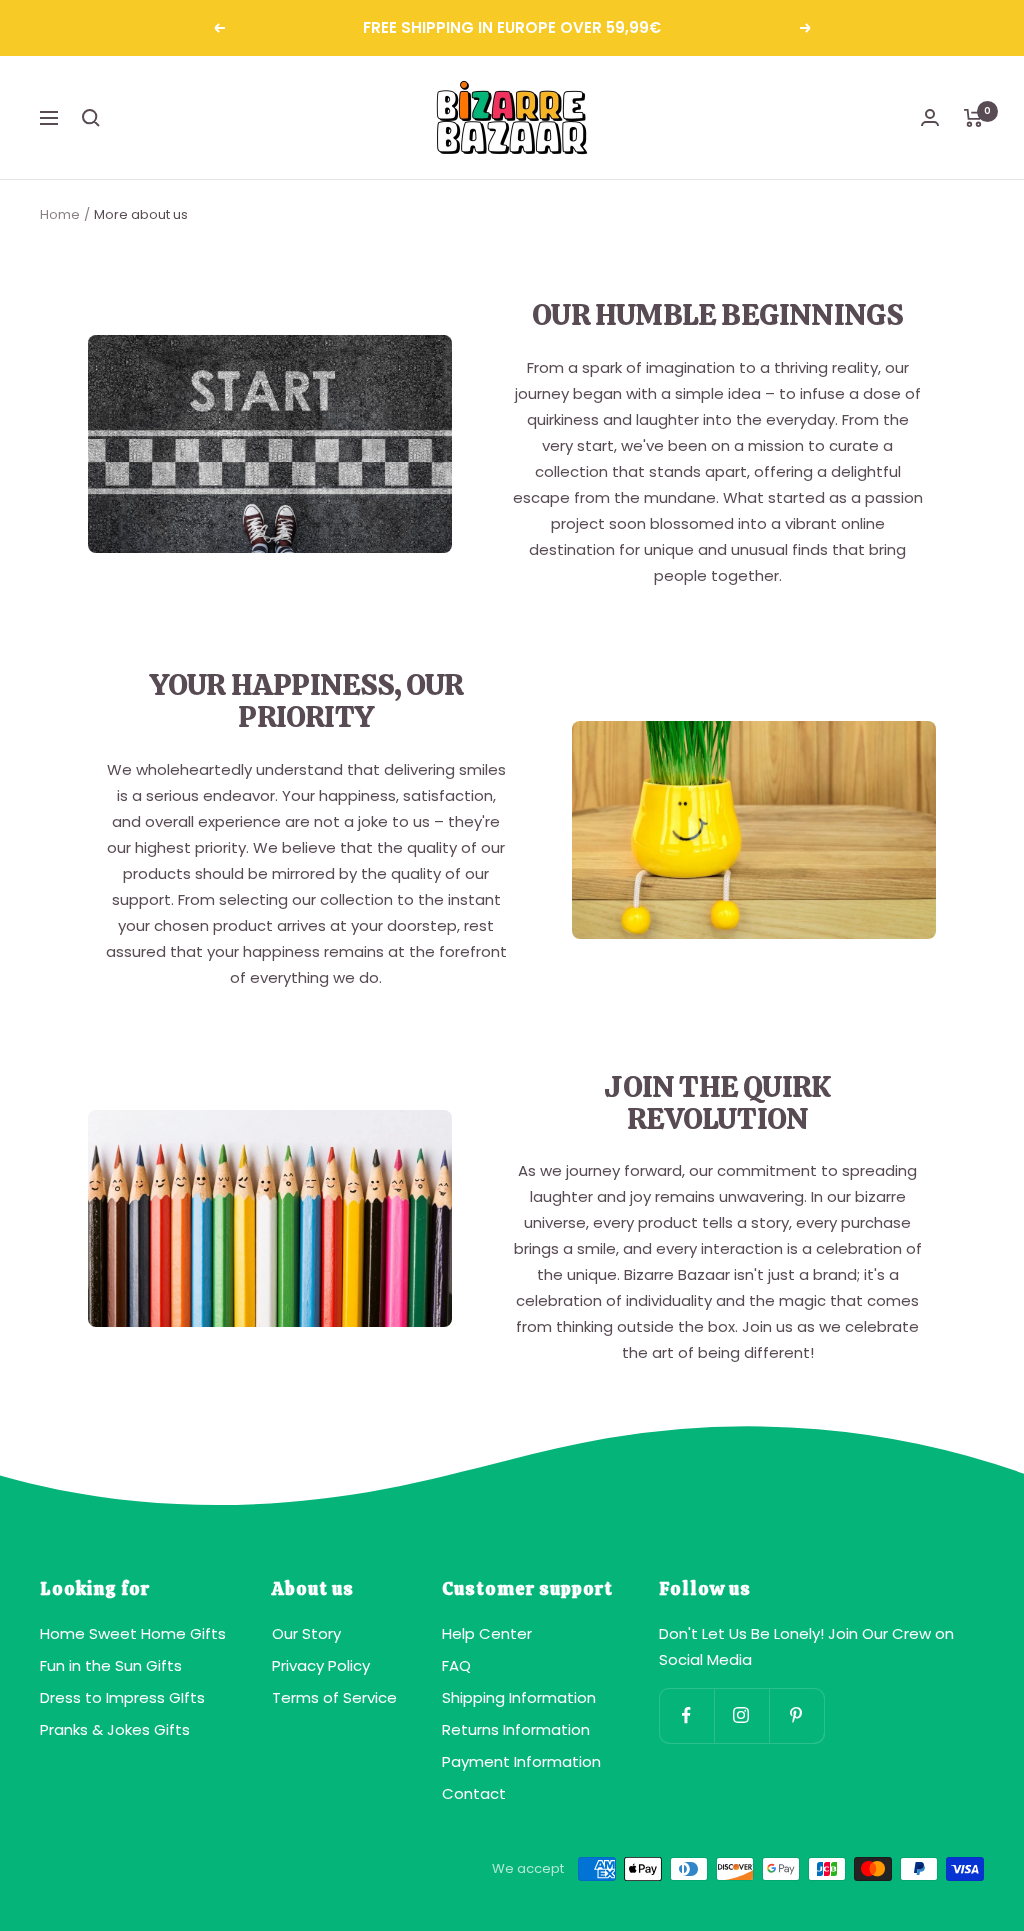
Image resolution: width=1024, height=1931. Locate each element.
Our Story (306, 1633)
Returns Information (516, 1729)
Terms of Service (334, 1697)
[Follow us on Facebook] (686, 1715)
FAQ (456, 1665)
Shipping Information (519, 1697)
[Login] (930, 117)
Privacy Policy (321, 1665)
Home (60, 214)
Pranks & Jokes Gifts (115, 1729)
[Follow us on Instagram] (741, 1715)
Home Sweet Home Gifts (133, 1633)
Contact (474, 1793)
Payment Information (521, 1761)
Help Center (487, 1633)
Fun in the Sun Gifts (111, 1665)
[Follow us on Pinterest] (796, 1715)
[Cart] (973, 118)
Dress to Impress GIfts (122, 1697)
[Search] (91, 118)
